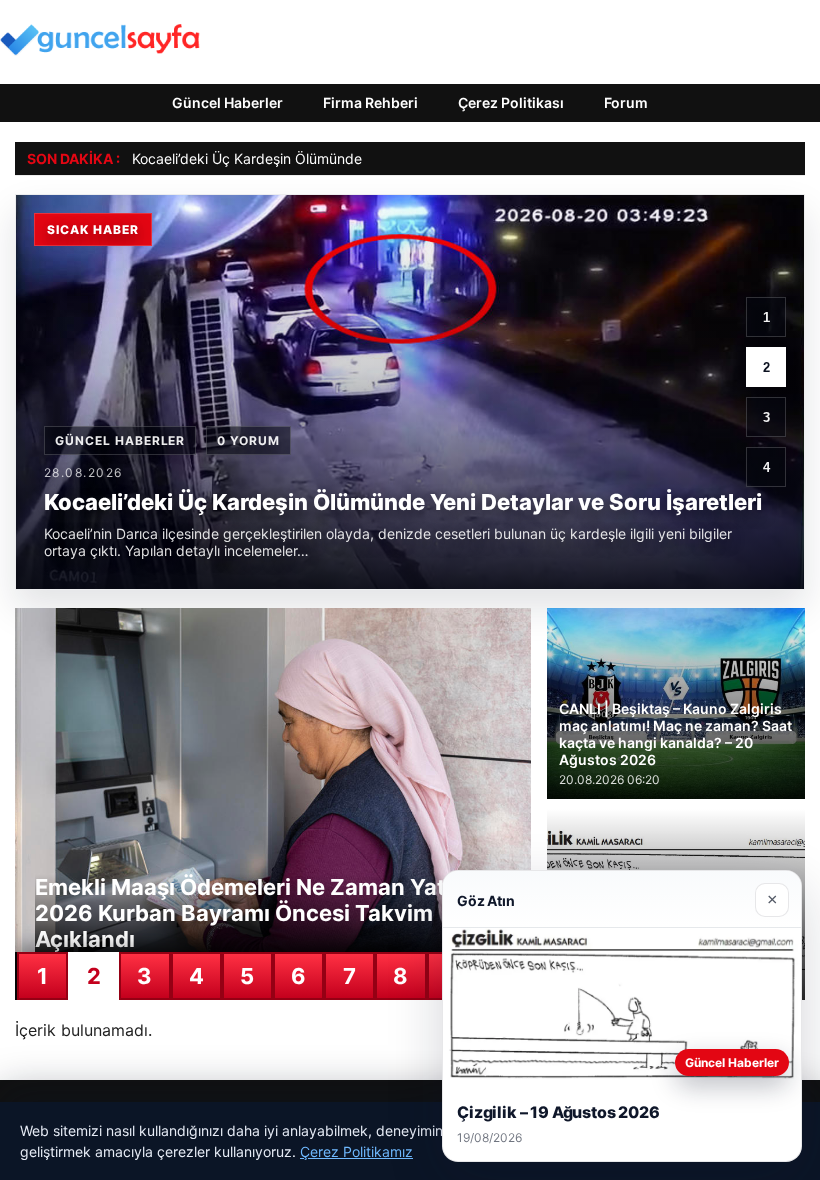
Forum (626, 102)
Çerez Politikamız (356, 1151)
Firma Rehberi (370, 102)
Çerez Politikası (511, 102)
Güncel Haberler (227, 102)
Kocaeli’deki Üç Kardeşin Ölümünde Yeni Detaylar (292, 158)
